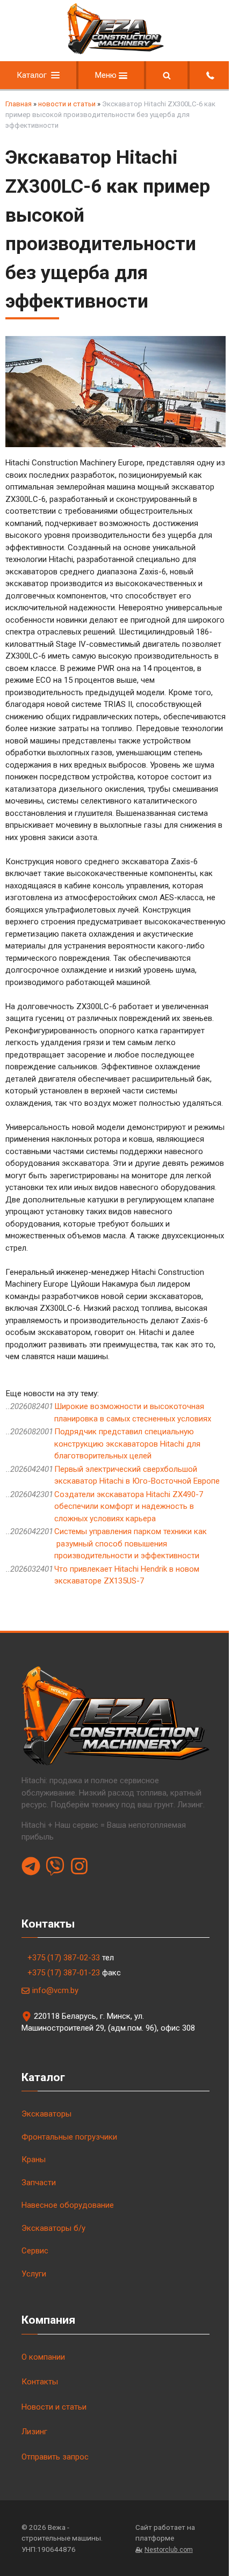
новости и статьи (67, 104)
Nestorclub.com (169, 2550)
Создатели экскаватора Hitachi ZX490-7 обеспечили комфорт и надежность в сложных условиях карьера (129, 1506)
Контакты (40, 2382)
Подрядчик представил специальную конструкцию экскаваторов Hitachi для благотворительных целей (127, 1444)
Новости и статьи (54, 2407)
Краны (34, 2159)
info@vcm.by (55, 1990)
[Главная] (115, 52)
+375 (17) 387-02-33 (64, 1958)
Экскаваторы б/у (53, 2228)
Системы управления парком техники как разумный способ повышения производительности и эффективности (131, 1544)
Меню (107, 75)
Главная (19, 104)
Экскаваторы (46, 2114)
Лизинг (34, 2432)
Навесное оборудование (68, 2205)
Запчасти (39, 2183)
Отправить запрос (55, 2457)
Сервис (35, 2251)
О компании (43, 2357)
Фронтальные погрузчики (69, 2137)
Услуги (34, 2274)
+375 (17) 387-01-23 (64, 1973)
